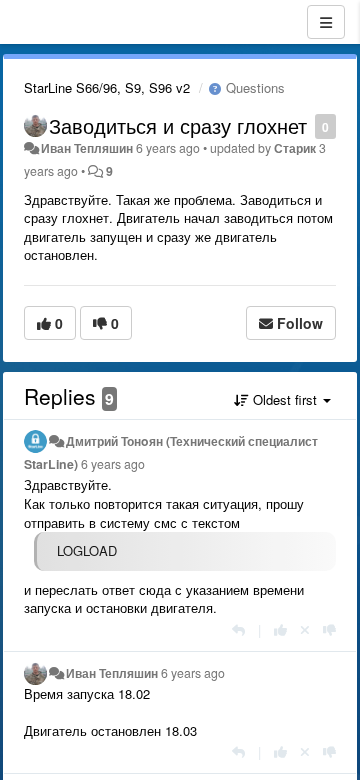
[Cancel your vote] (305, 629)
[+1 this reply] (280, 629)
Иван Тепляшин (87, 148)
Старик (295, 148)
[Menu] (326, 22)
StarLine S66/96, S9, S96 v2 (107, 87)
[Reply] (238, 629)
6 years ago (113, 464)
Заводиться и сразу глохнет (178, 125)
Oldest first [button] (285, 399)
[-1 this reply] (329, 629)
